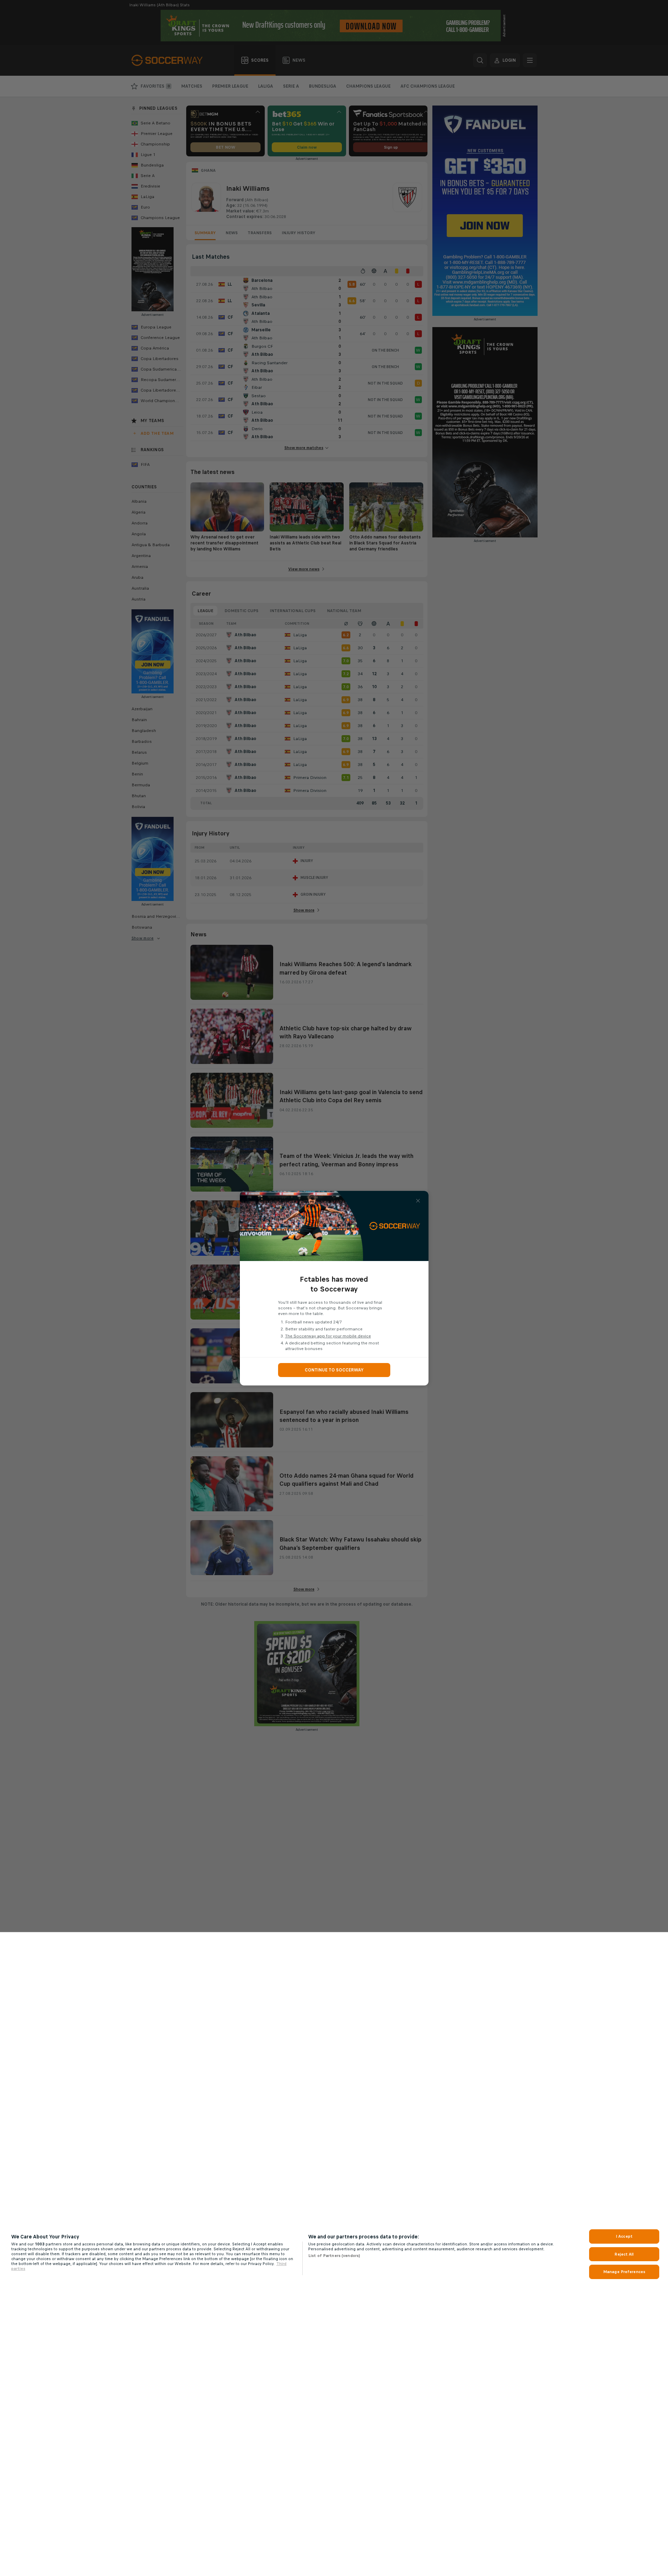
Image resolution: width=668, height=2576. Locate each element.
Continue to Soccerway (334, 1370)
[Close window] (418, 1201)
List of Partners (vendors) (334, 2256)
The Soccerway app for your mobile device (328, 1336)
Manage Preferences (624, 2272)
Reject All (624, 2254)
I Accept (624, 2236)
